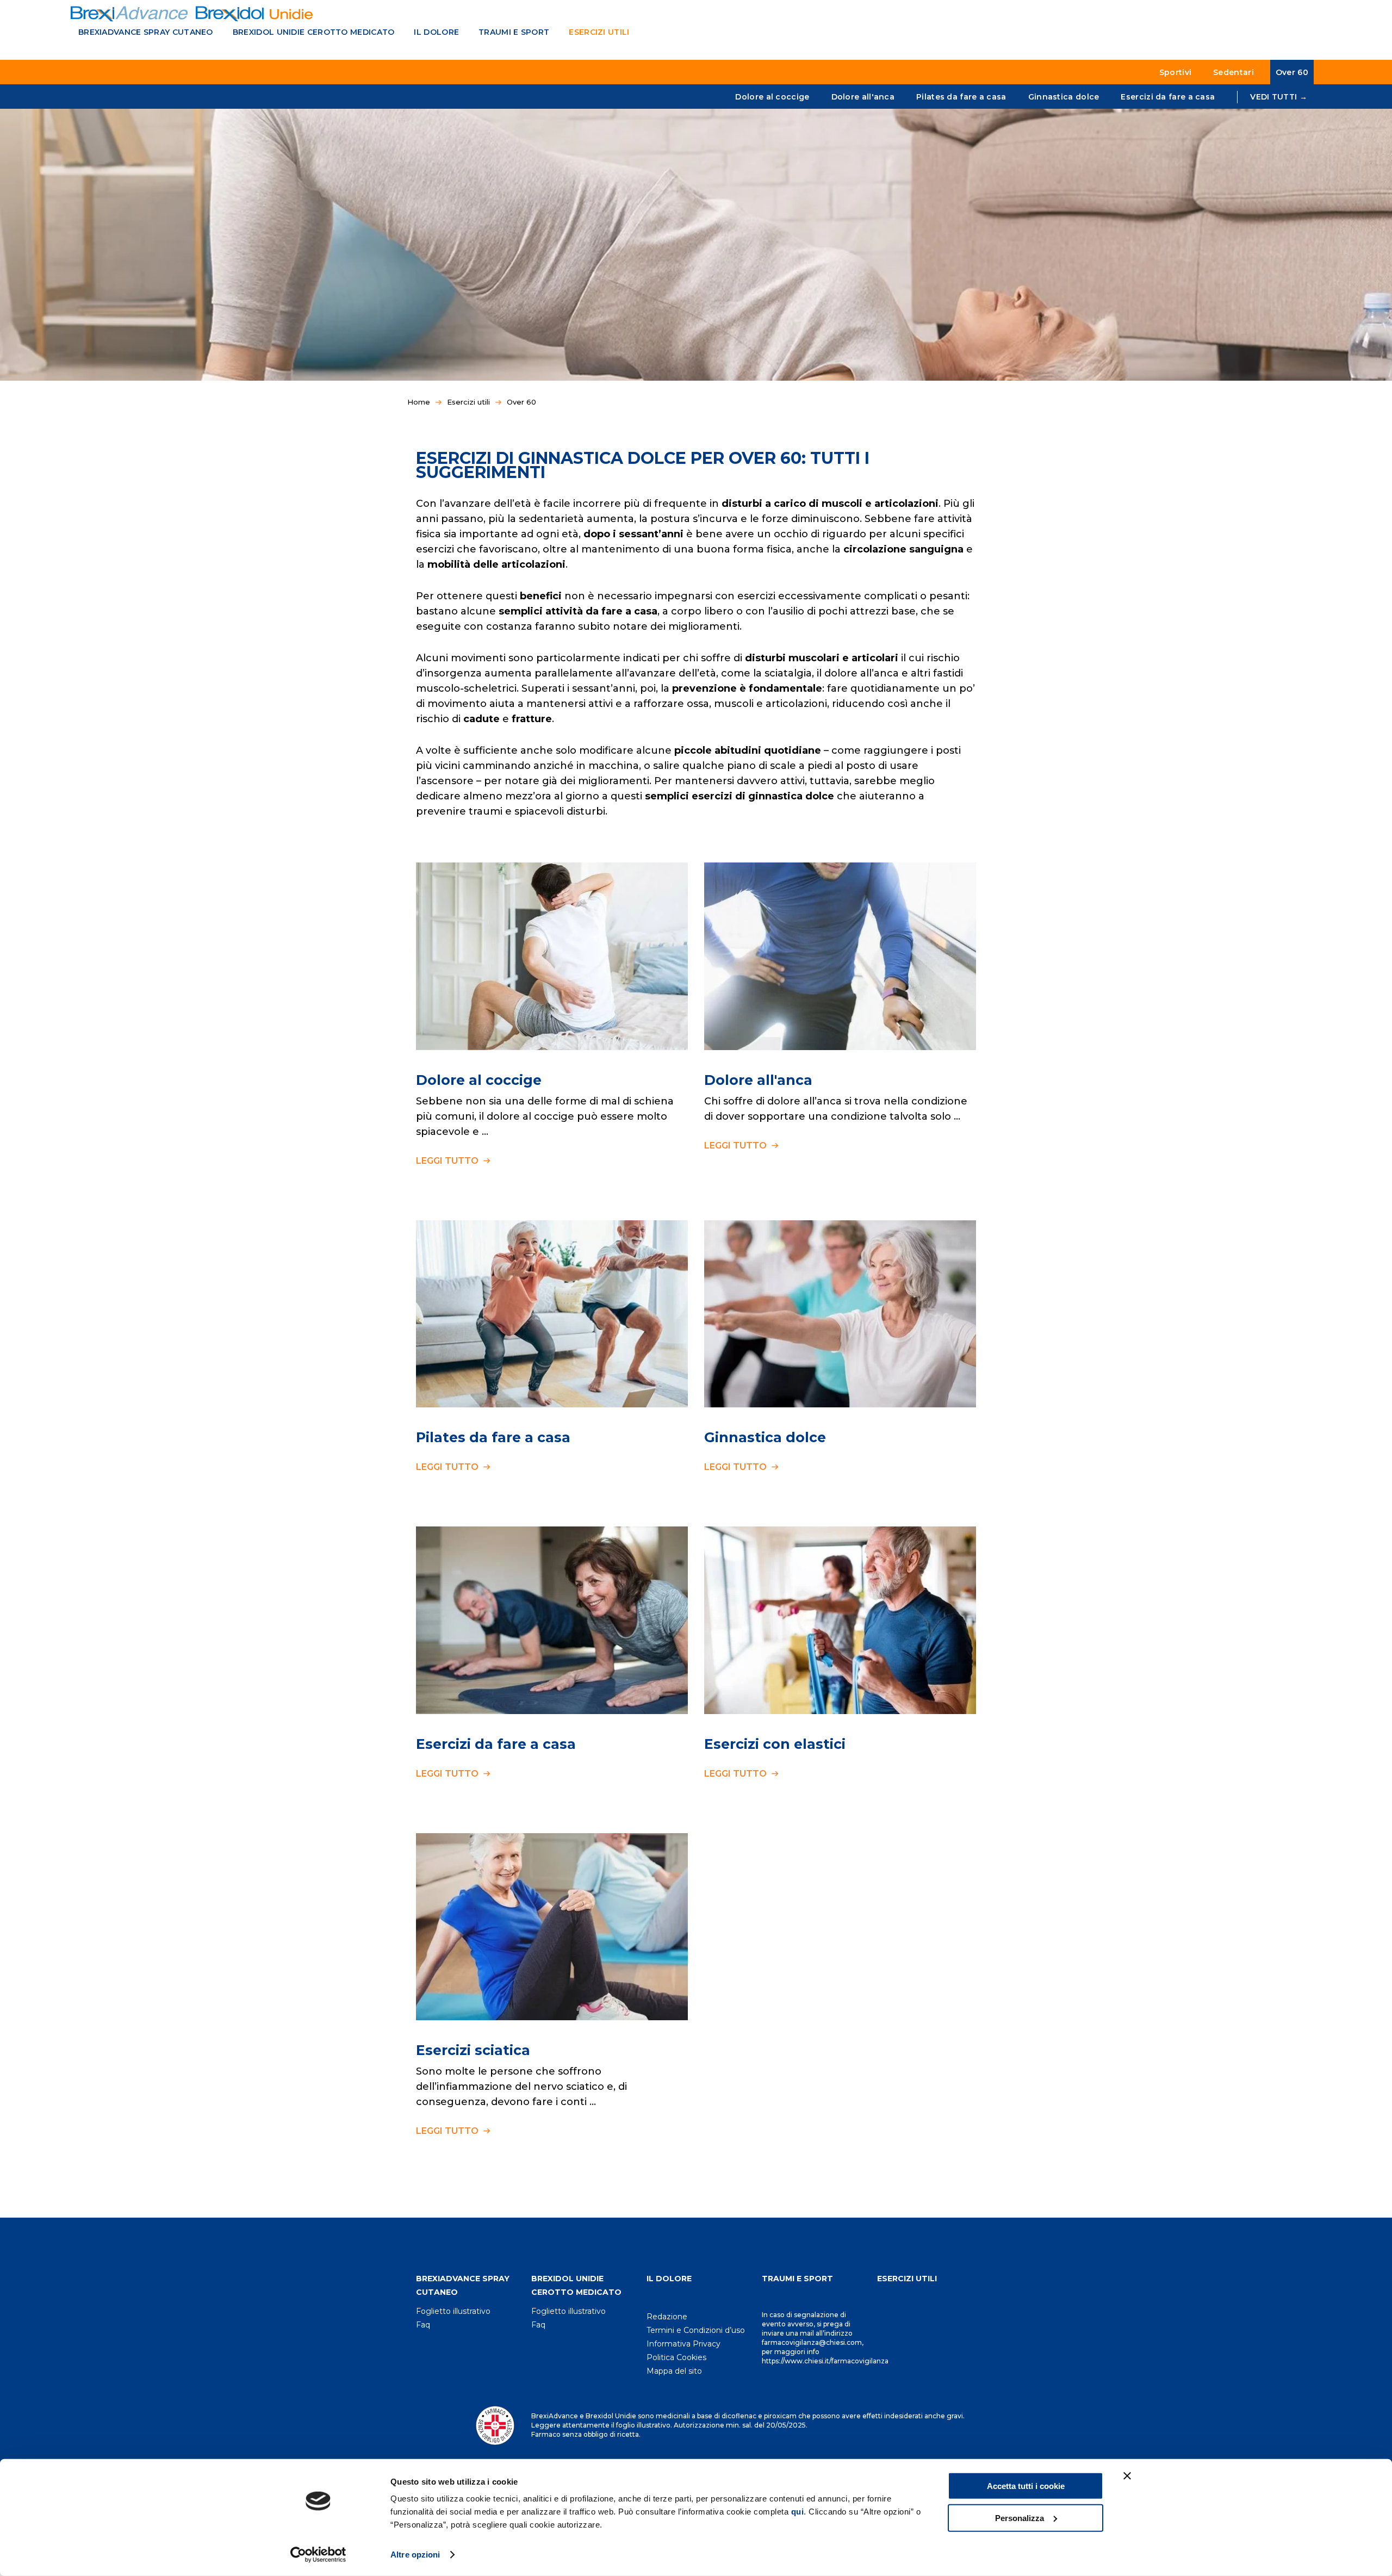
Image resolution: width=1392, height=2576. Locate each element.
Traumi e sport (514, 32)
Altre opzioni (415, 2555)
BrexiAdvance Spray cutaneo (146, 32)
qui (798, 2512)
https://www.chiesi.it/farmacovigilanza (825, 2361)
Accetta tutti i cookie (1026, 2486)
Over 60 (1292, 72)
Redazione (667, 2317)
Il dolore (436, 32)
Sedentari (1233, 72)
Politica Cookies (676, 2357)
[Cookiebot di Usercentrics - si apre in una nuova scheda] (318, 2555)
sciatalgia (788, 673)
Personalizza (1020, 2518)
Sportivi (1175, 72)
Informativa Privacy (683, 2344)
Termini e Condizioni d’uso (696, 2330)
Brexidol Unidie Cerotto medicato (314, 32)
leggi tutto (448, 1161)
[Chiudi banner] (1127, 2476)
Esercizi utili (599, 32)
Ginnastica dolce (1064, 97)
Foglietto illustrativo (453, 2311)
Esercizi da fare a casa (1168, 97)
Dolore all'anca (863, 97)
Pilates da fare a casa (961, 97)
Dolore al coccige (772, 97)
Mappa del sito (674, 2371)
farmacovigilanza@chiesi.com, (813, 2342)
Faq (423, 2325)
